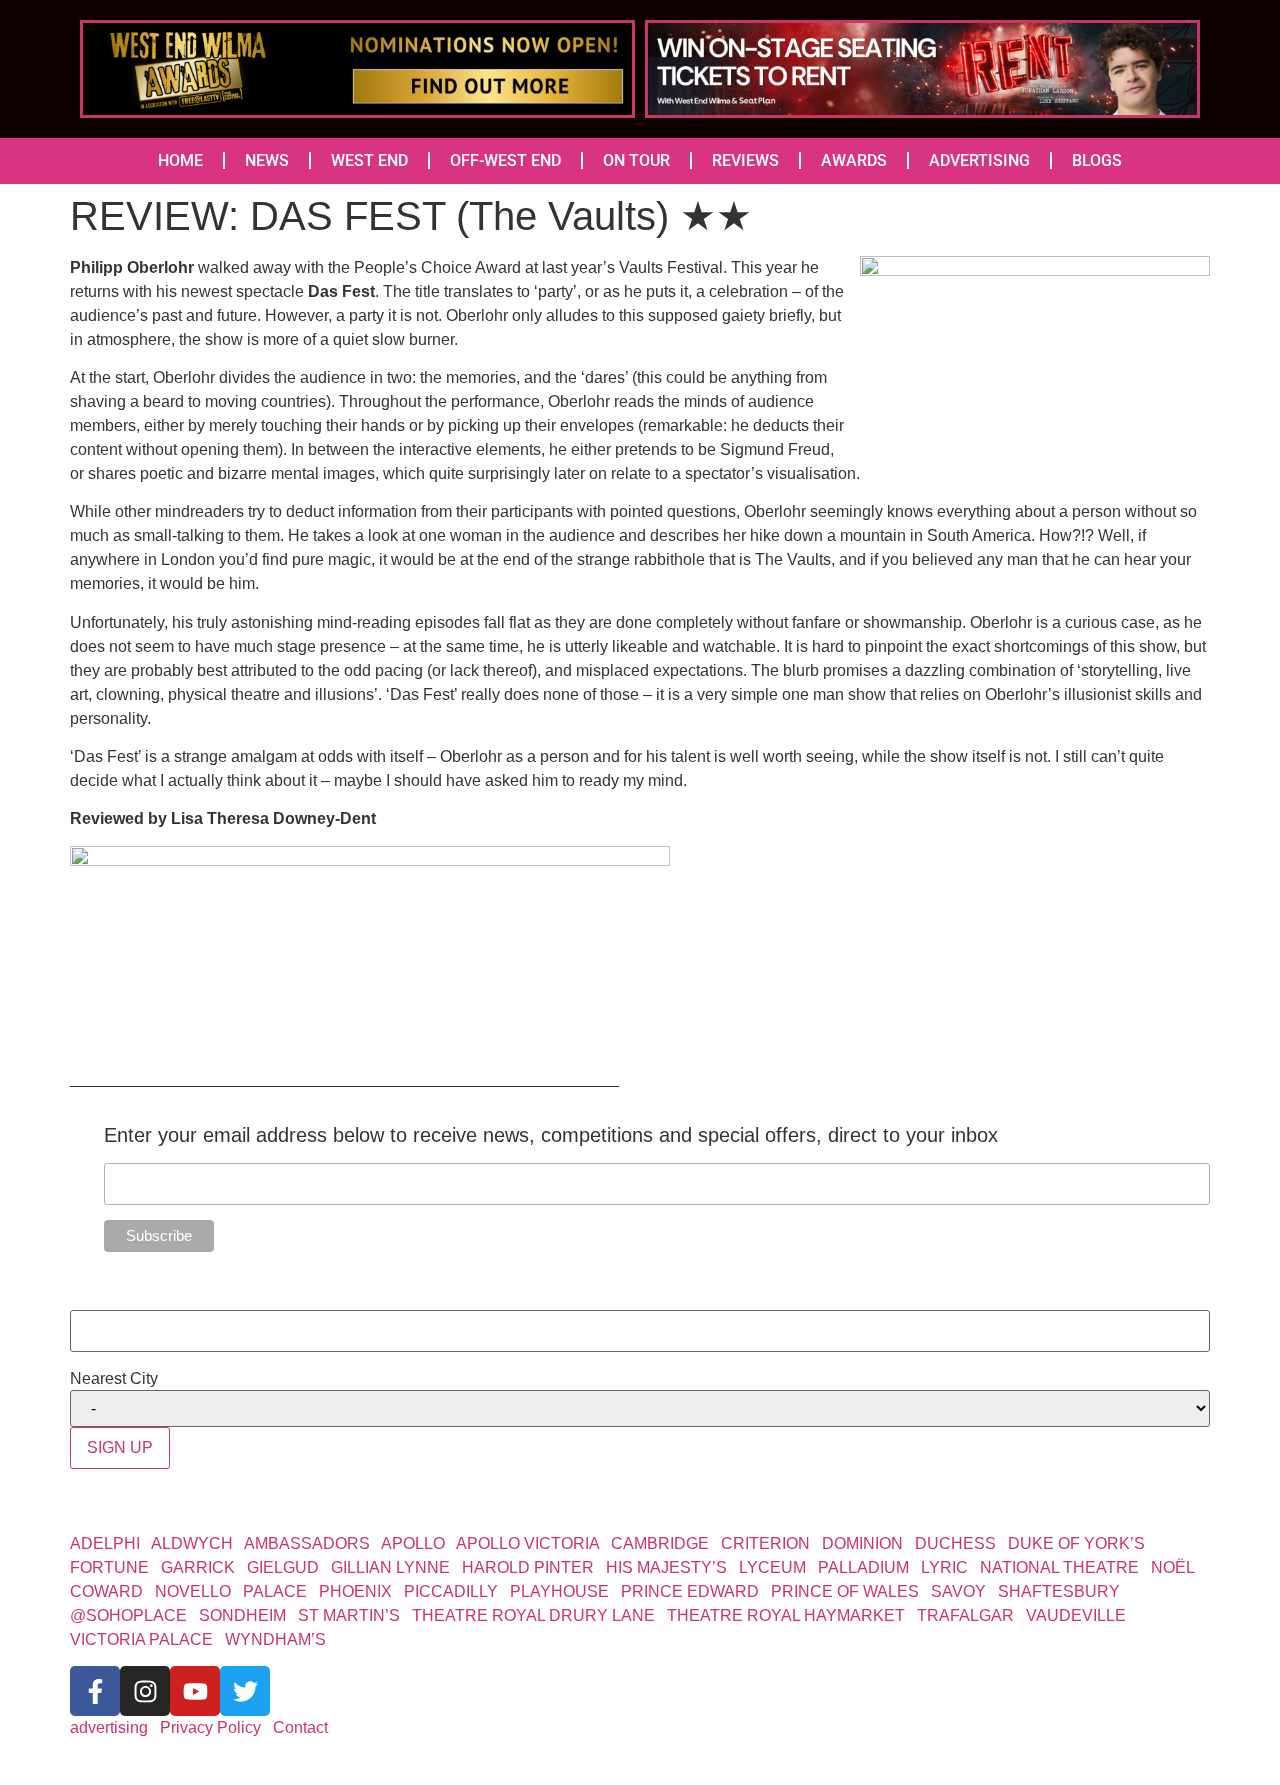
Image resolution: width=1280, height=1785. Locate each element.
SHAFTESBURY (1059, 1591)
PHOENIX (355, 1591)
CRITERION (765, 1543)
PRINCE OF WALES (845, 1591)
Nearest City (114, 1379)
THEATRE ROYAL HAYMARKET (786, 1615)
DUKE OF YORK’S (1076, 1543)
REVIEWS (745, 160)
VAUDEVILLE (1076, 1615)
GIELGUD (283, 1567)
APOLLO (413, 1543)
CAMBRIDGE (660, 1543)
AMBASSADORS (307, 1543)
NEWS (267, 160)
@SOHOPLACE (128, 1615)
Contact (300, 1727)
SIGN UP (120, 1447)
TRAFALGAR (965, 1615)
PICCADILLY (451, 1591)
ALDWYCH (192, 1543)
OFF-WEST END (505, 160)
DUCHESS (955, 1543)
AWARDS (854, 160)
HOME (180, 160)
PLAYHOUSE (559, 1591)
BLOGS (1097, 160)
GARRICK (198, 1567)
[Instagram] (145, 1691)
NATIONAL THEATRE (1059, 1567)
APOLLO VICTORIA (527, 1543)
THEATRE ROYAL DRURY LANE (533, 1615)
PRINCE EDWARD (690, 1591)
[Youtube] (195, 1691)
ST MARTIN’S (349, 1615)
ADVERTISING (979, 160)
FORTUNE (109, 1567)
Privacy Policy (210, 1727)
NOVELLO (193, 1591)
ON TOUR (636, 160)
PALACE (275, 1591)
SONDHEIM (242, 1615)
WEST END (369, 160)
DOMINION (862, 1543)
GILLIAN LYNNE (390, 1567)
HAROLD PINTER (528, 1567)
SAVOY (958, 1591)
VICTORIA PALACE (141, 1639)
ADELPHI (105, 1543)
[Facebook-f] (95, 1691)
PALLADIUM (863, 1567)
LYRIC (944, 1567)
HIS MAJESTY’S (666, 1567)
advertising (109, 1727)
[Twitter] (245, 1691)
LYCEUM (772, 1567)
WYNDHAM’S (275, 1639)
